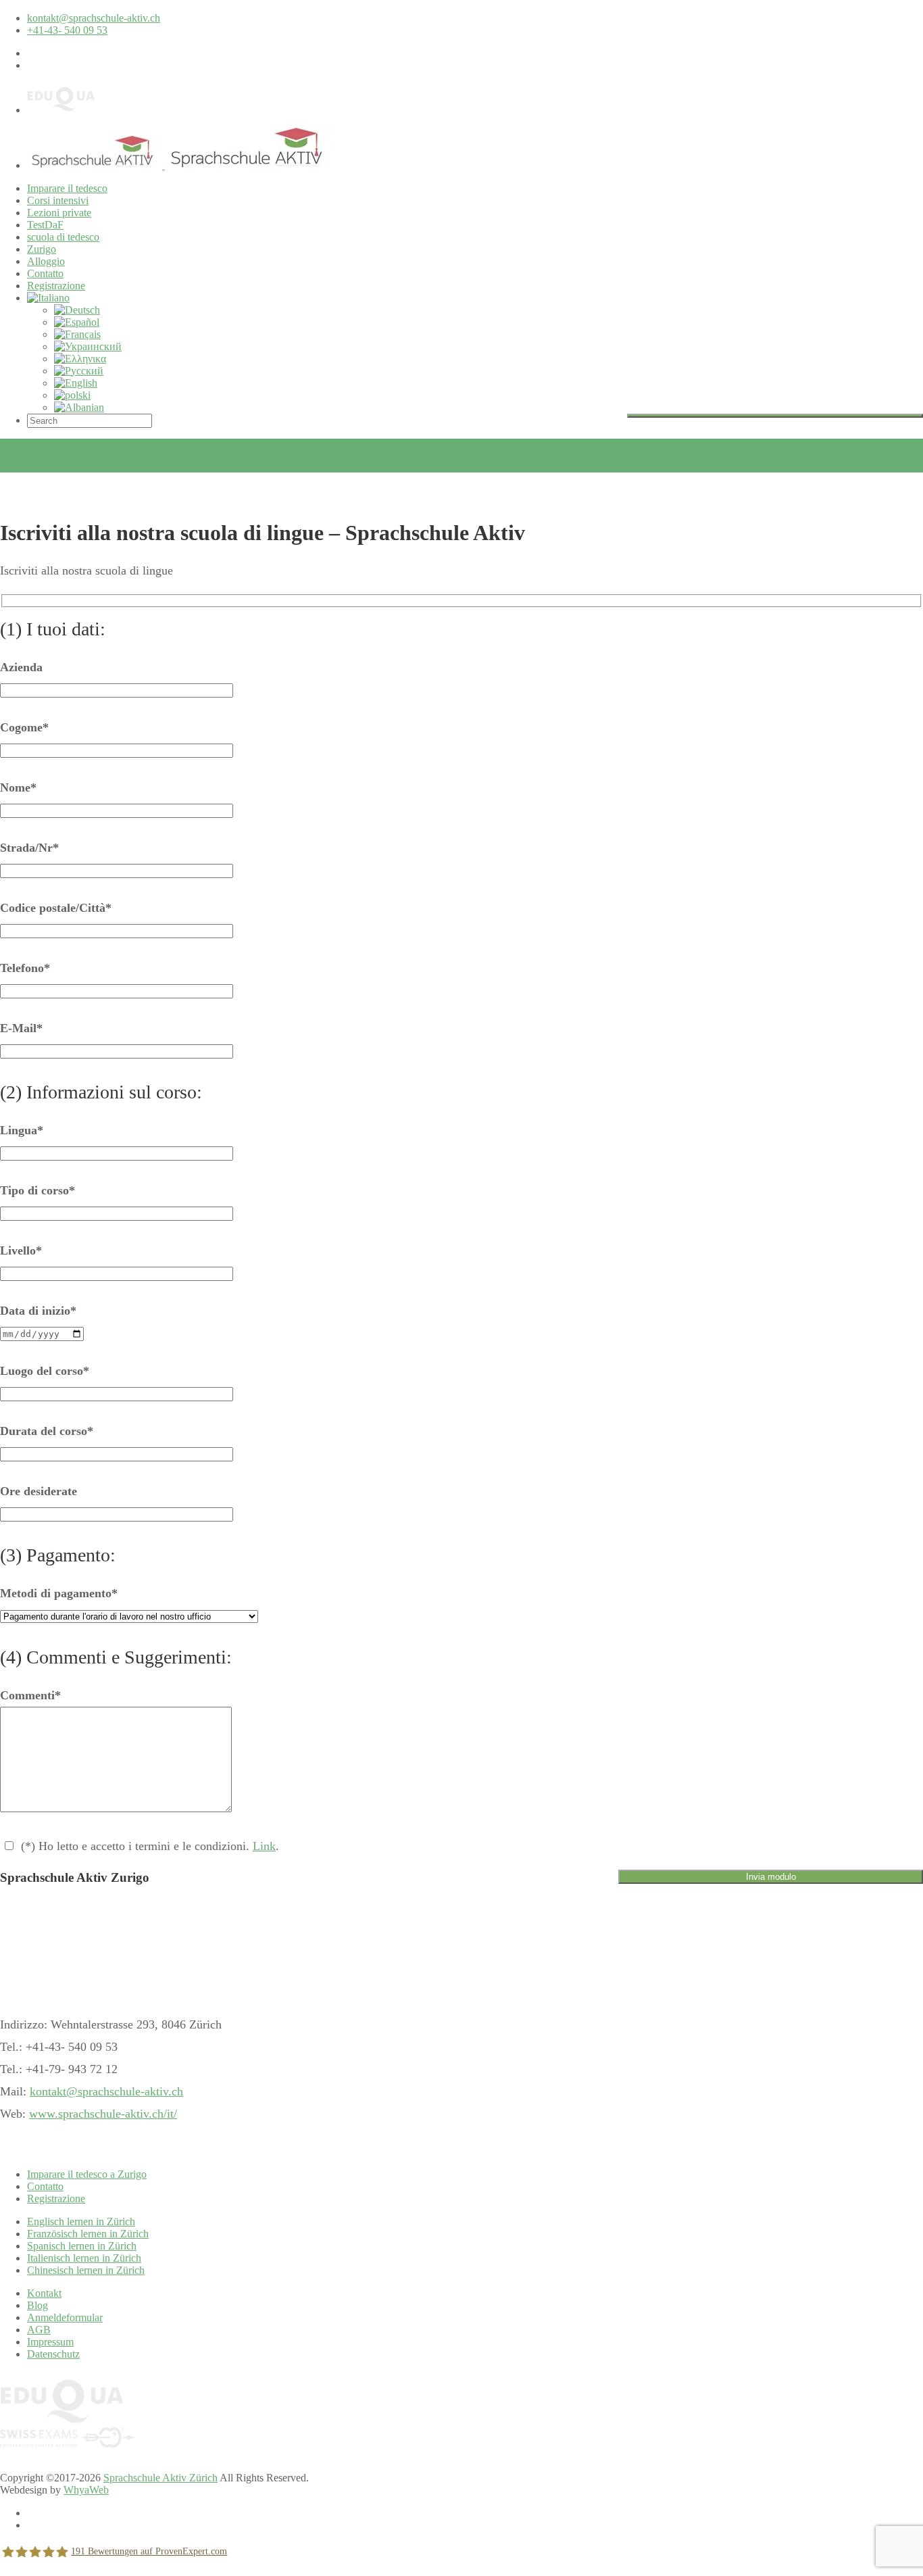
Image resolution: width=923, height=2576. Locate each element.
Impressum (50, 2342)
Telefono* (25, 968)
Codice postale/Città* (56, 908)
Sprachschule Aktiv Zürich (160, 2478)
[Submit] (775, 416)
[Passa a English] (76, 383)
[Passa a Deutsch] (77, 310)
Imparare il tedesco (67, 188)
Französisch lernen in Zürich (88, 2234)
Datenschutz (53, 2354)
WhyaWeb (86, 2490)
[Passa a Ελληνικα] (80, 359)
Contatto (45, 273)
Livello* (21, 1250)
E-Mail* (21, 1028)
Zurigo (42, 249)
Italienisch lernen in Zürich (84, 2258)
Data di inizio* (38, 1311)
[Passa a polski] (72, 395)
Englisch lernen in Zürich (81, 2221)
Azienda (21, 667)
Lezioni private (59, 213)
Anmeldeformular (65, 2317)
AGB (39, 2330)
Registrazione (56, 286)
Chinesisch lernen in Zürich (86, 2270)
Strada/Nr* (29, 848)
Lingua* (22, 1130)
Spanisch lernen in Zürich (82, 2246)
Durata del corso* (47, 1431)
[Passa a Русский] (79, 371)
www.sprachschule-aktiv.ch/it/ (103, 2114)
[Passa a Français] (77, 334)
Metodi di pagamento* (59, 1593)
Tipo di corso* (38, 1190)
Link (264, 1846)
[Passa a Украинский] (88, 346)
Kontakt (44, 2293)
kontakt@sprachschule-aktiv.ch (94, 18)
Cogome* (24, 727)
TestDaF (45, 225)
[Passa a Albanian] (79, 407)
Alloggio (46, 261)
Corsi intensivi (58, 200)
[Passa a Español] (77, 322)
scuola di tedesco (63, 237)
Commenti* (30, 1695)
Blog (38, 2305)
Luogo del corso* (45, 1371)
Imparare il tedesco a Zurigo (87, 2174)
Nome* (18, 787)
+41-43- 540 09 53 (67, 30)
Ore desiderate (39, 1491)
